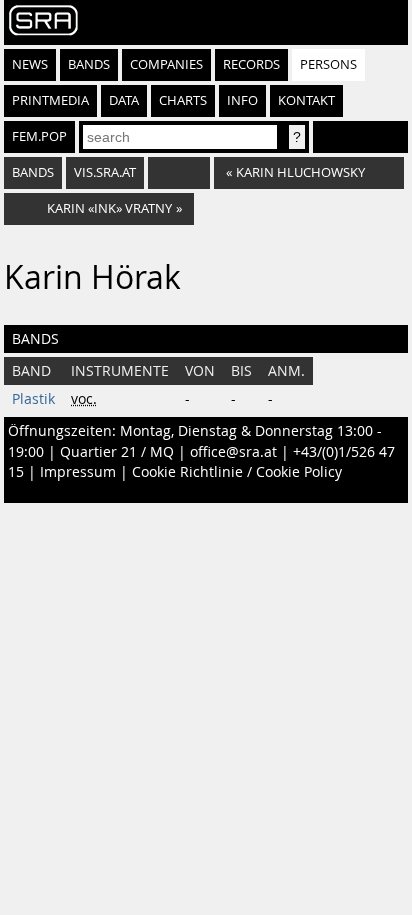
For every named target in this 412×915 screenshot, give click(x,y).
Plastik (33, 399)
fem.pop (39, 136)
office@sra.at (233, 452)
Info (242, 100)
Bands (89, 64)
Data (124, 100)
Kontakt (306, 100)
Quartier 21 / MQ (117, 452)
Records (251, 64)
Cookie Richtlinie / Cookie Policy (237, 472)
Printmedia (50, 100)
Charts (183, 100)
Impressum (78, 472)
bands (33, 172)
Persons (328, 64)
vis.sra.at (105, 172)
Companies (166, 64)
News (30, 64)
